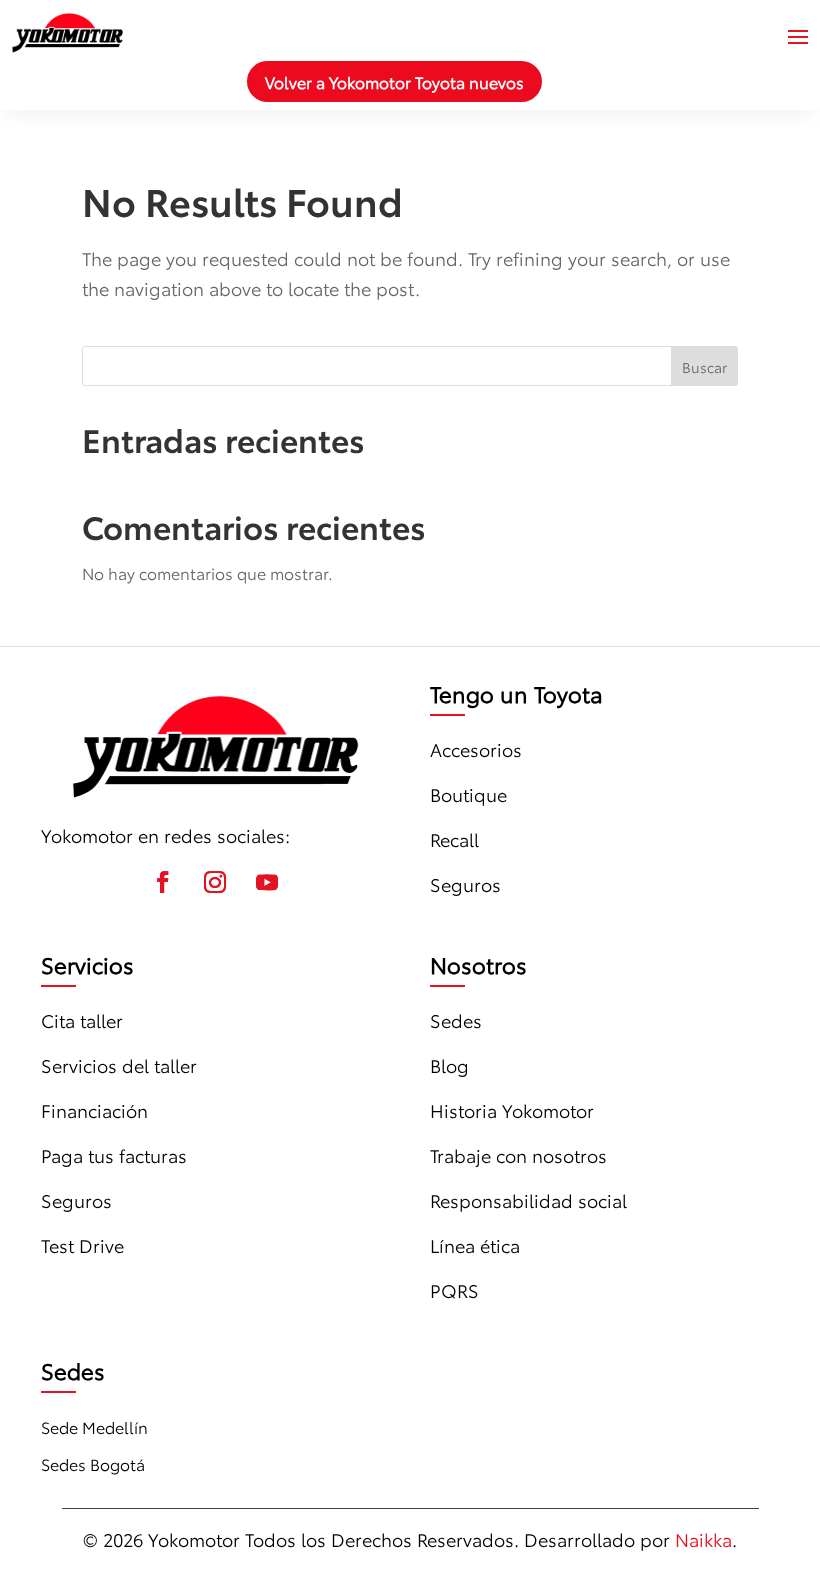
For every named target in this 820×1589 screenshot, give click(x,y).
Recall (454, 839)
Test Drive (82, 1245)
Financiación (94, 1110)
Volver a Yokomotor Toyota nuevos (394, 81)
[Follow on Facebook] (163, 882)
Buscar (704, 367)
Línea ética (475, 1245)
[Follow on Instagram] (215, 882)
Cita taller (82, 1020)
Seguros (465, 884)
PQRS (454, 1290)
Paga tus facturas (114, 1155)
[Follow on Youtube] (267, 882)
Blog (449, 1065)
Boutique (468, 794)
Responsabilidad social (528, 1200)
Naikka (703, 1539)
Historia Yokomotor (512, 1110)
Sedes (456, 1020)
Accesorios (476, 749)
